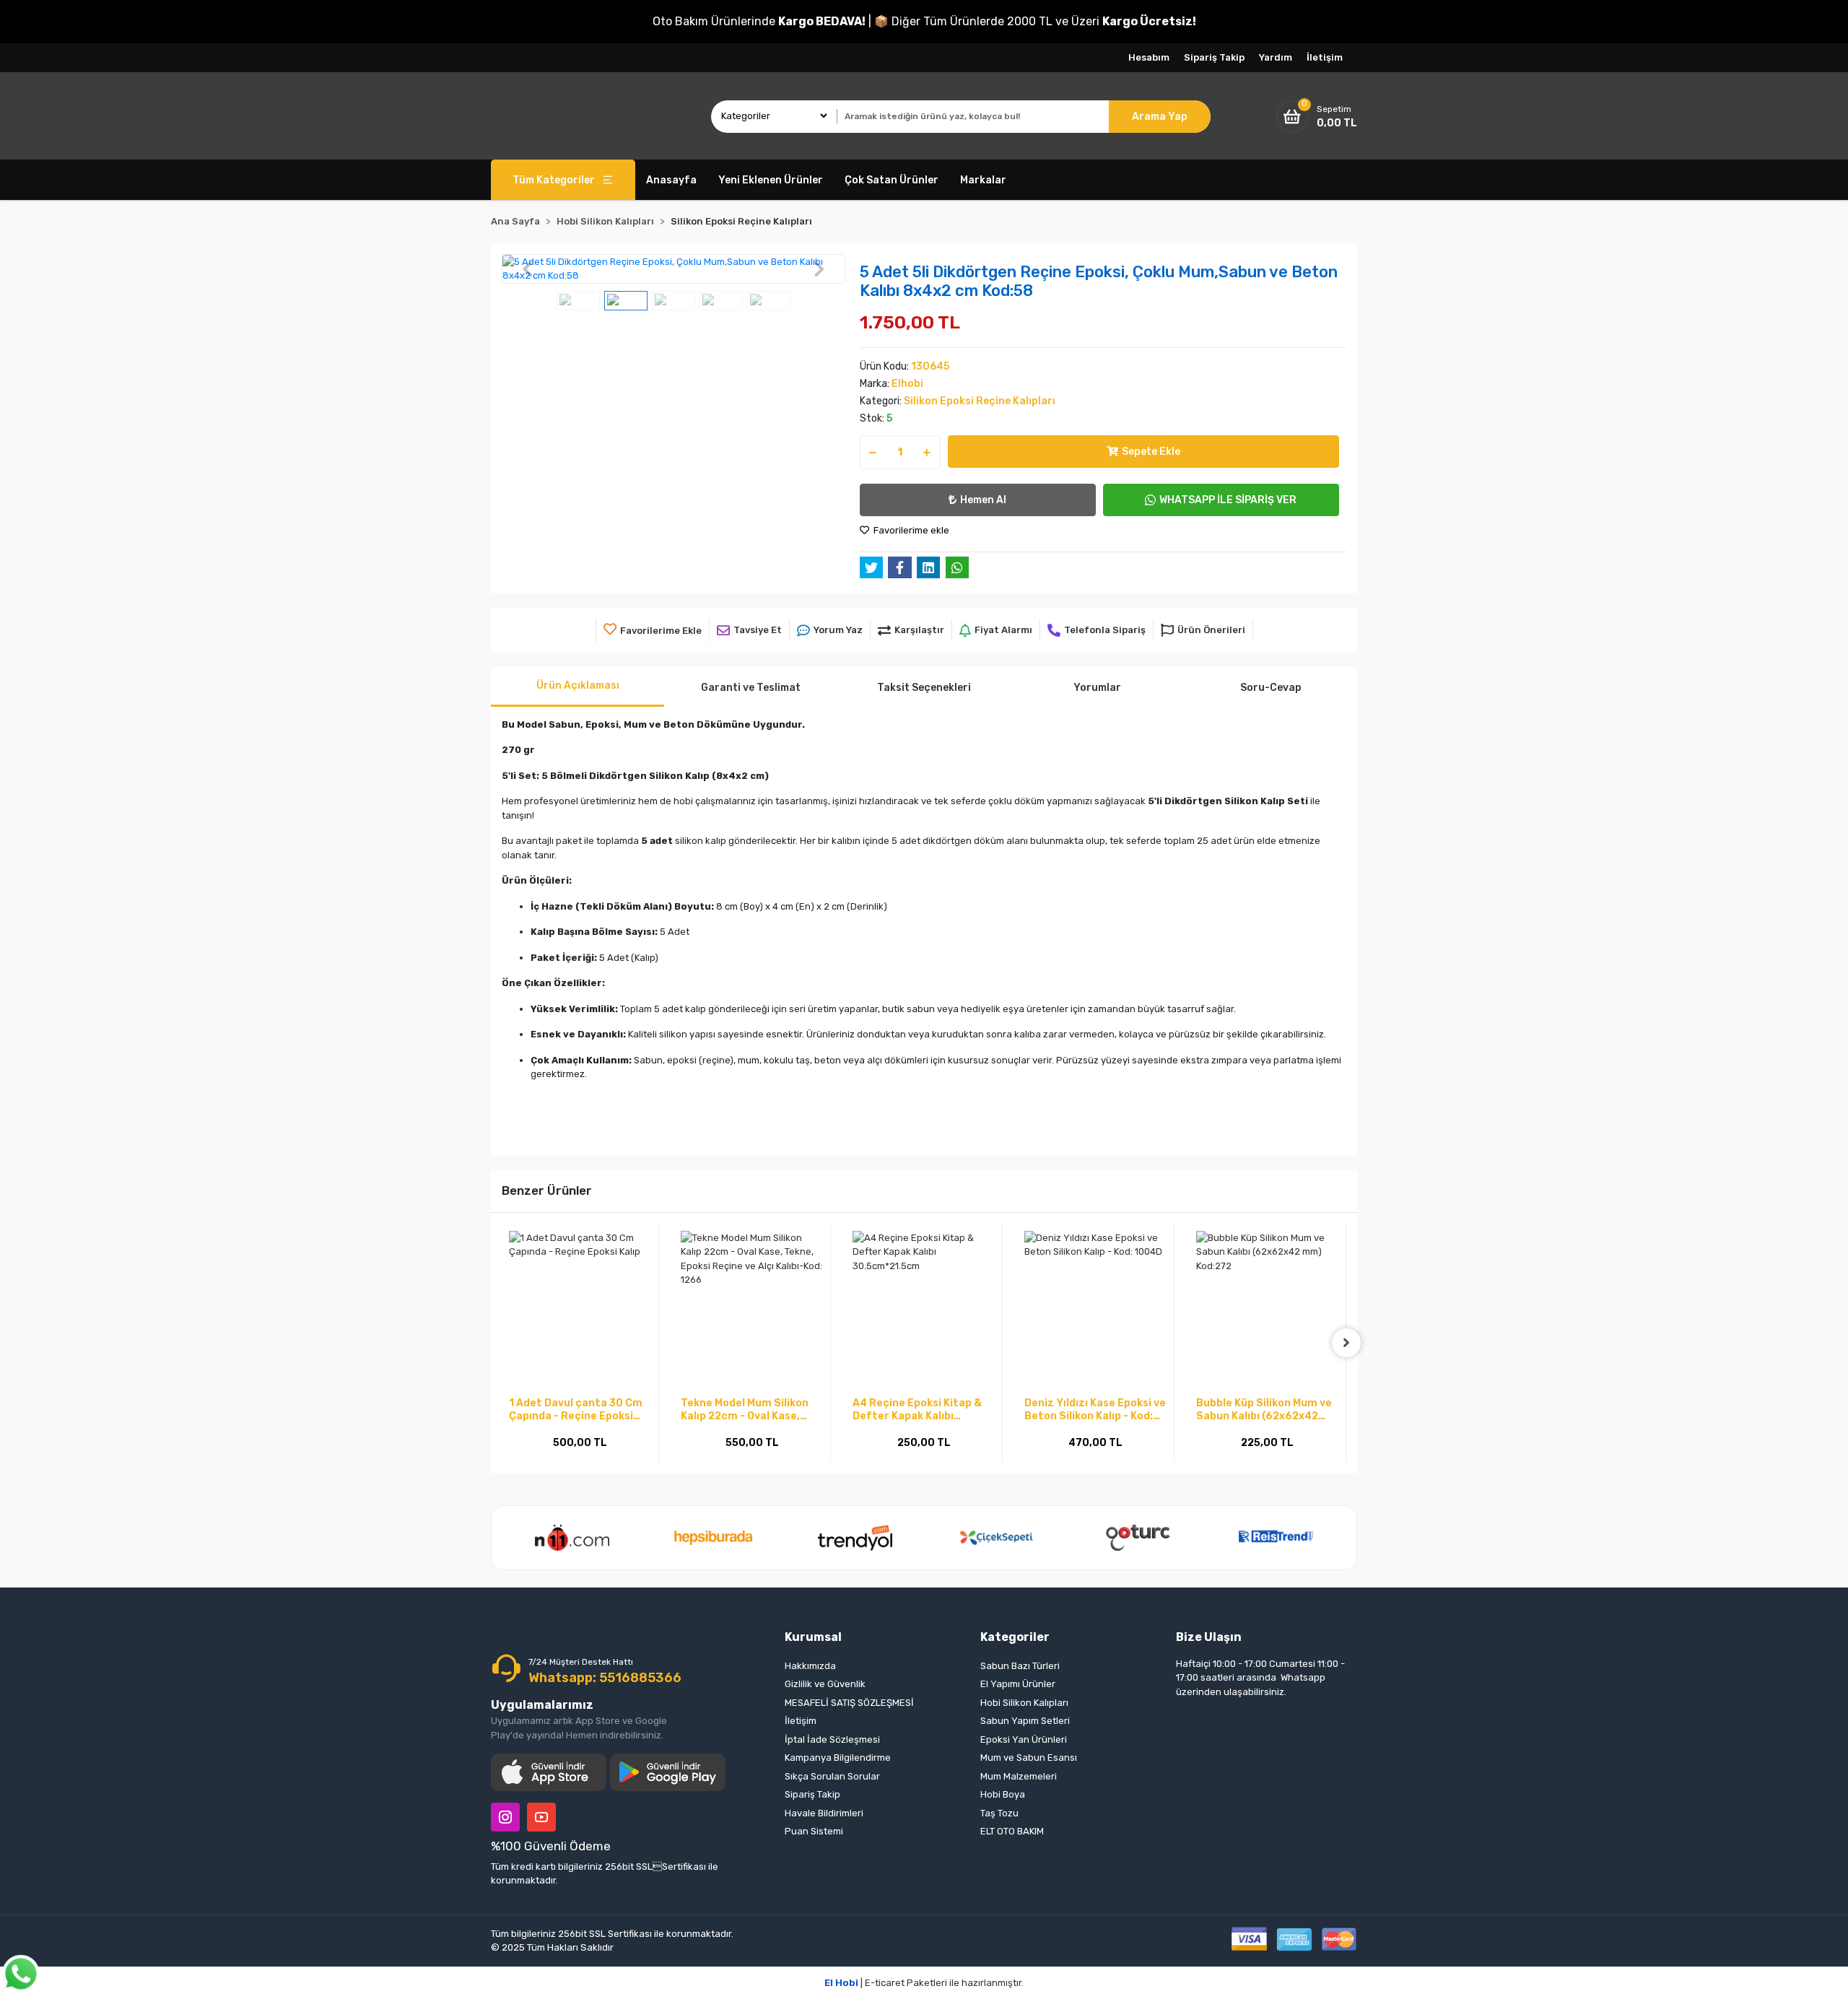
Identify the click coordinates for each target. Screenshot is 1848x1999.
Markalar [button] (983, 180)
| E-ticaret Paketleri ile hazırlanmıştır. (924, 1983)
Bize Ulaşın (1209, 1637)
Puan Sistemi (814, 1831)
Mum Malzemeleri (1019, 1776)
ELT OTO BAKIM (1012, 1831)
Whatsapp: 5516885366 (605, 1678)
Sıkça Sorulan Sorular (832, 1776)
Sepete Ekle (1151, 452)
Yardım (1276, 57)
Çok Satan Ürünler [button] (892, 180)
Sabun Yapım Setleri (1025, 1721)
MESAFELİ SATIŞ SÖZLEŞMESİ (849, 1703)
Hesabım (1149, 57)
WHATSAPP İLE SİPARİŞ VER (1228, 500)
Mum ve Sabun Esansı (1029, 1758)
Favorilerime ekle (910, 530)
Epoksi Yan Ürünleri (1024, 1739)
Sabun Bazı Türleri (1020, 1666)
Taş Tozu (999, 1813)
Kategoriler (1015, 1637)
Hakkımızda (810, 1666)
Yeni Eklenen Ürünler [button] (771, 180)
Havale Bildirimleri (824, 1813)
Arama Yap (1160, 117)
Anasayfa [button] (671, 180)
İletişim (1325, 57)
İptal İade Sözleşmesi (832, 1739)
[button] (527, 269)
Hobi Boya (1003, 1794)
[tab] (577, 687)
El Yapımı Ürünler (1018, 1684)
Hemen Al (983, 500)
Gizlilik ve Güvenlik (825, 1684)
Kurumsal (813, 1637)
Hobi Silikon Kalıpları (1024, 1703)
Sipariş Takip (1214, 57)
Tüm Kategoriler (554, 180)
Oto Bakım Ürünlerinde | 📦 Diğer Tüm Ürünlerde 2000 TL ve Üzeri (924, 21)
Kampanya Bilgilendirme (838, 1758)
